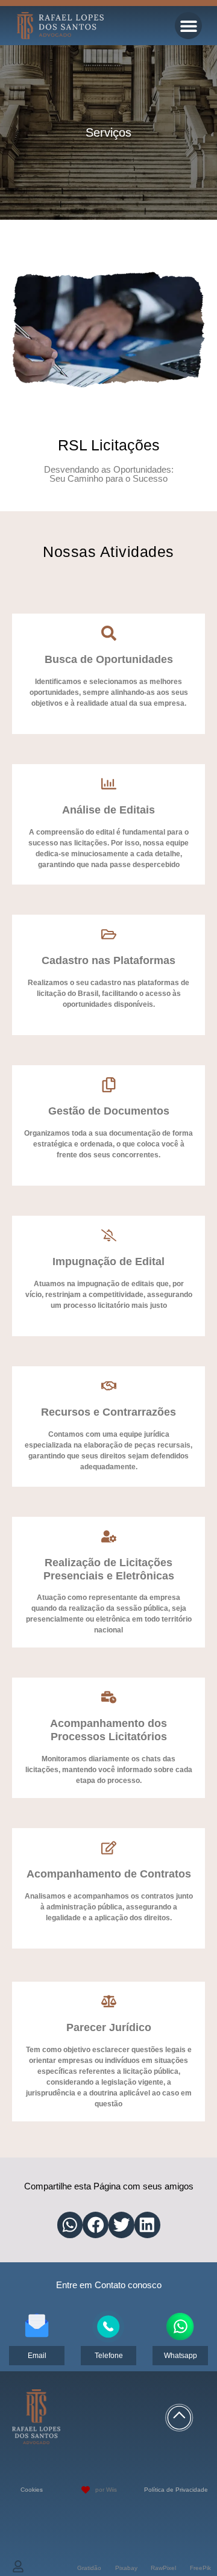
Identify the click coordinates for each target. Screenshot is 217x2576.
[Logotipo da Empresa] (60, 25)
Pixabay (126, 2568)
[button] (188, 26)
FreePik (200, 2568)
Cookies (32, 2490)
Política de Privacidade (176, 2490)
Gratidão (89, 2568)
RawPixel (163, 2568)
